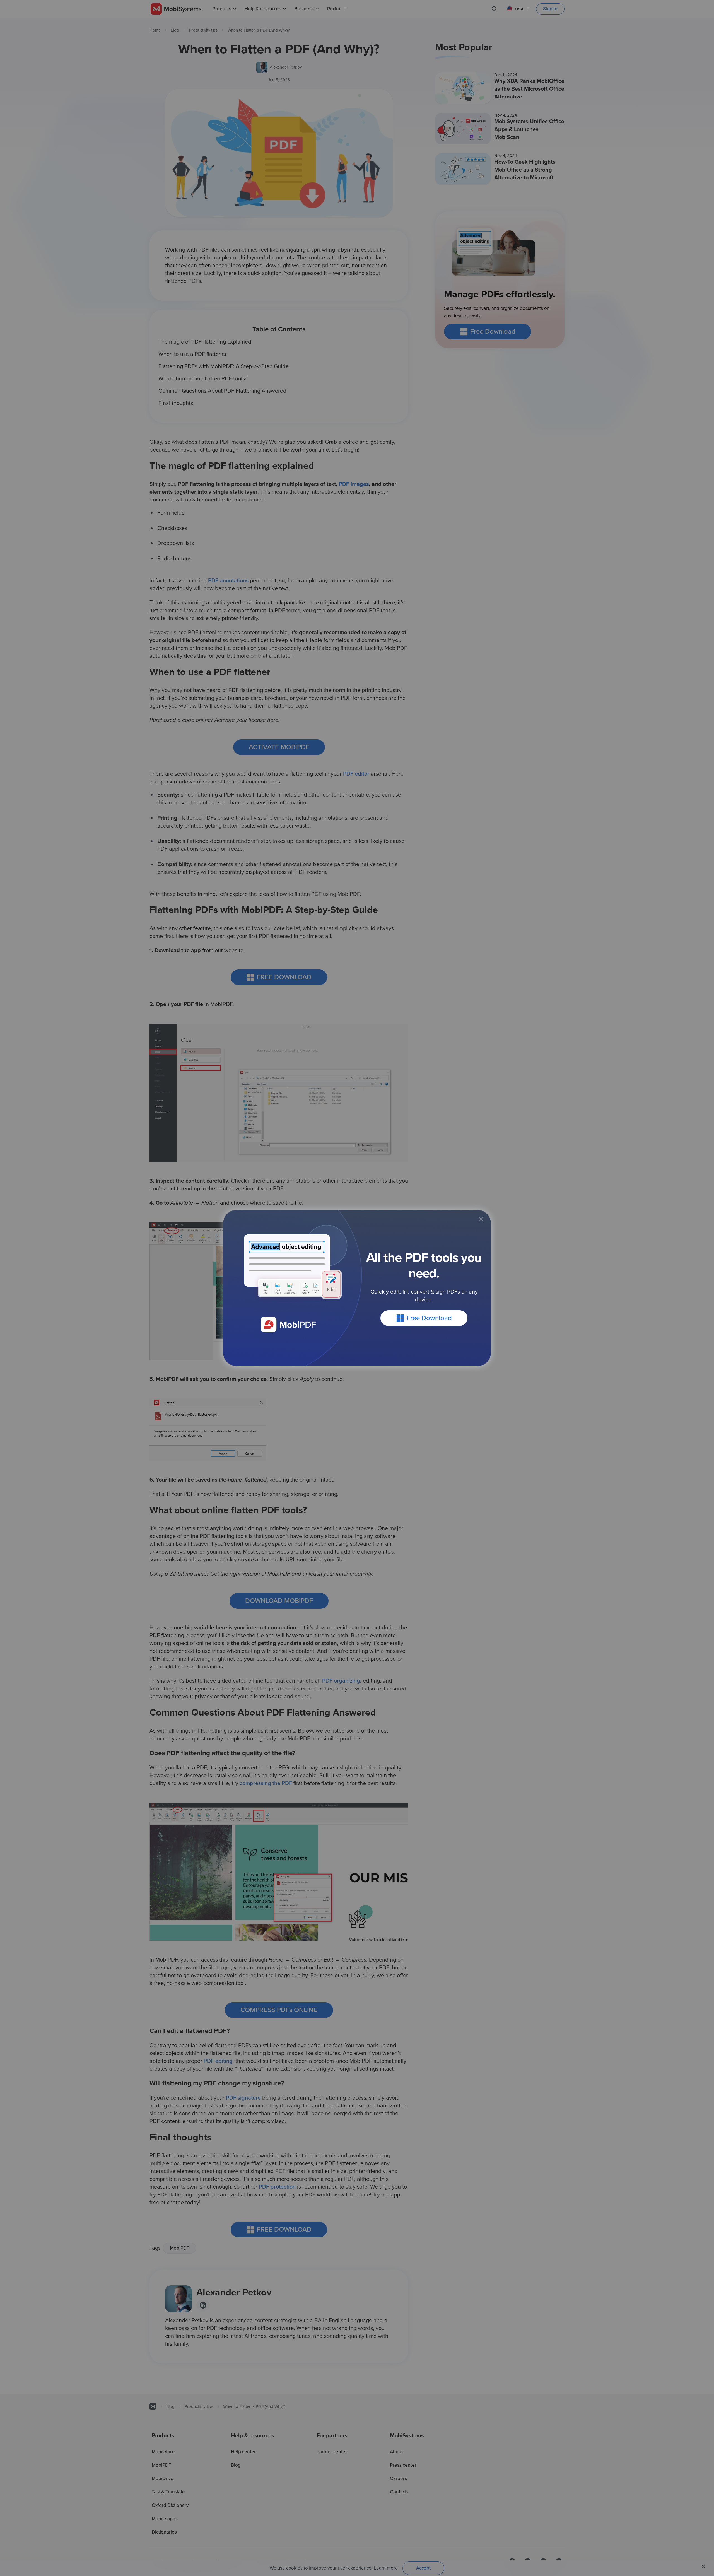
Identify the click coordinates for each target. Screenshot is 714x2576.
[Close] (481, 1219)
